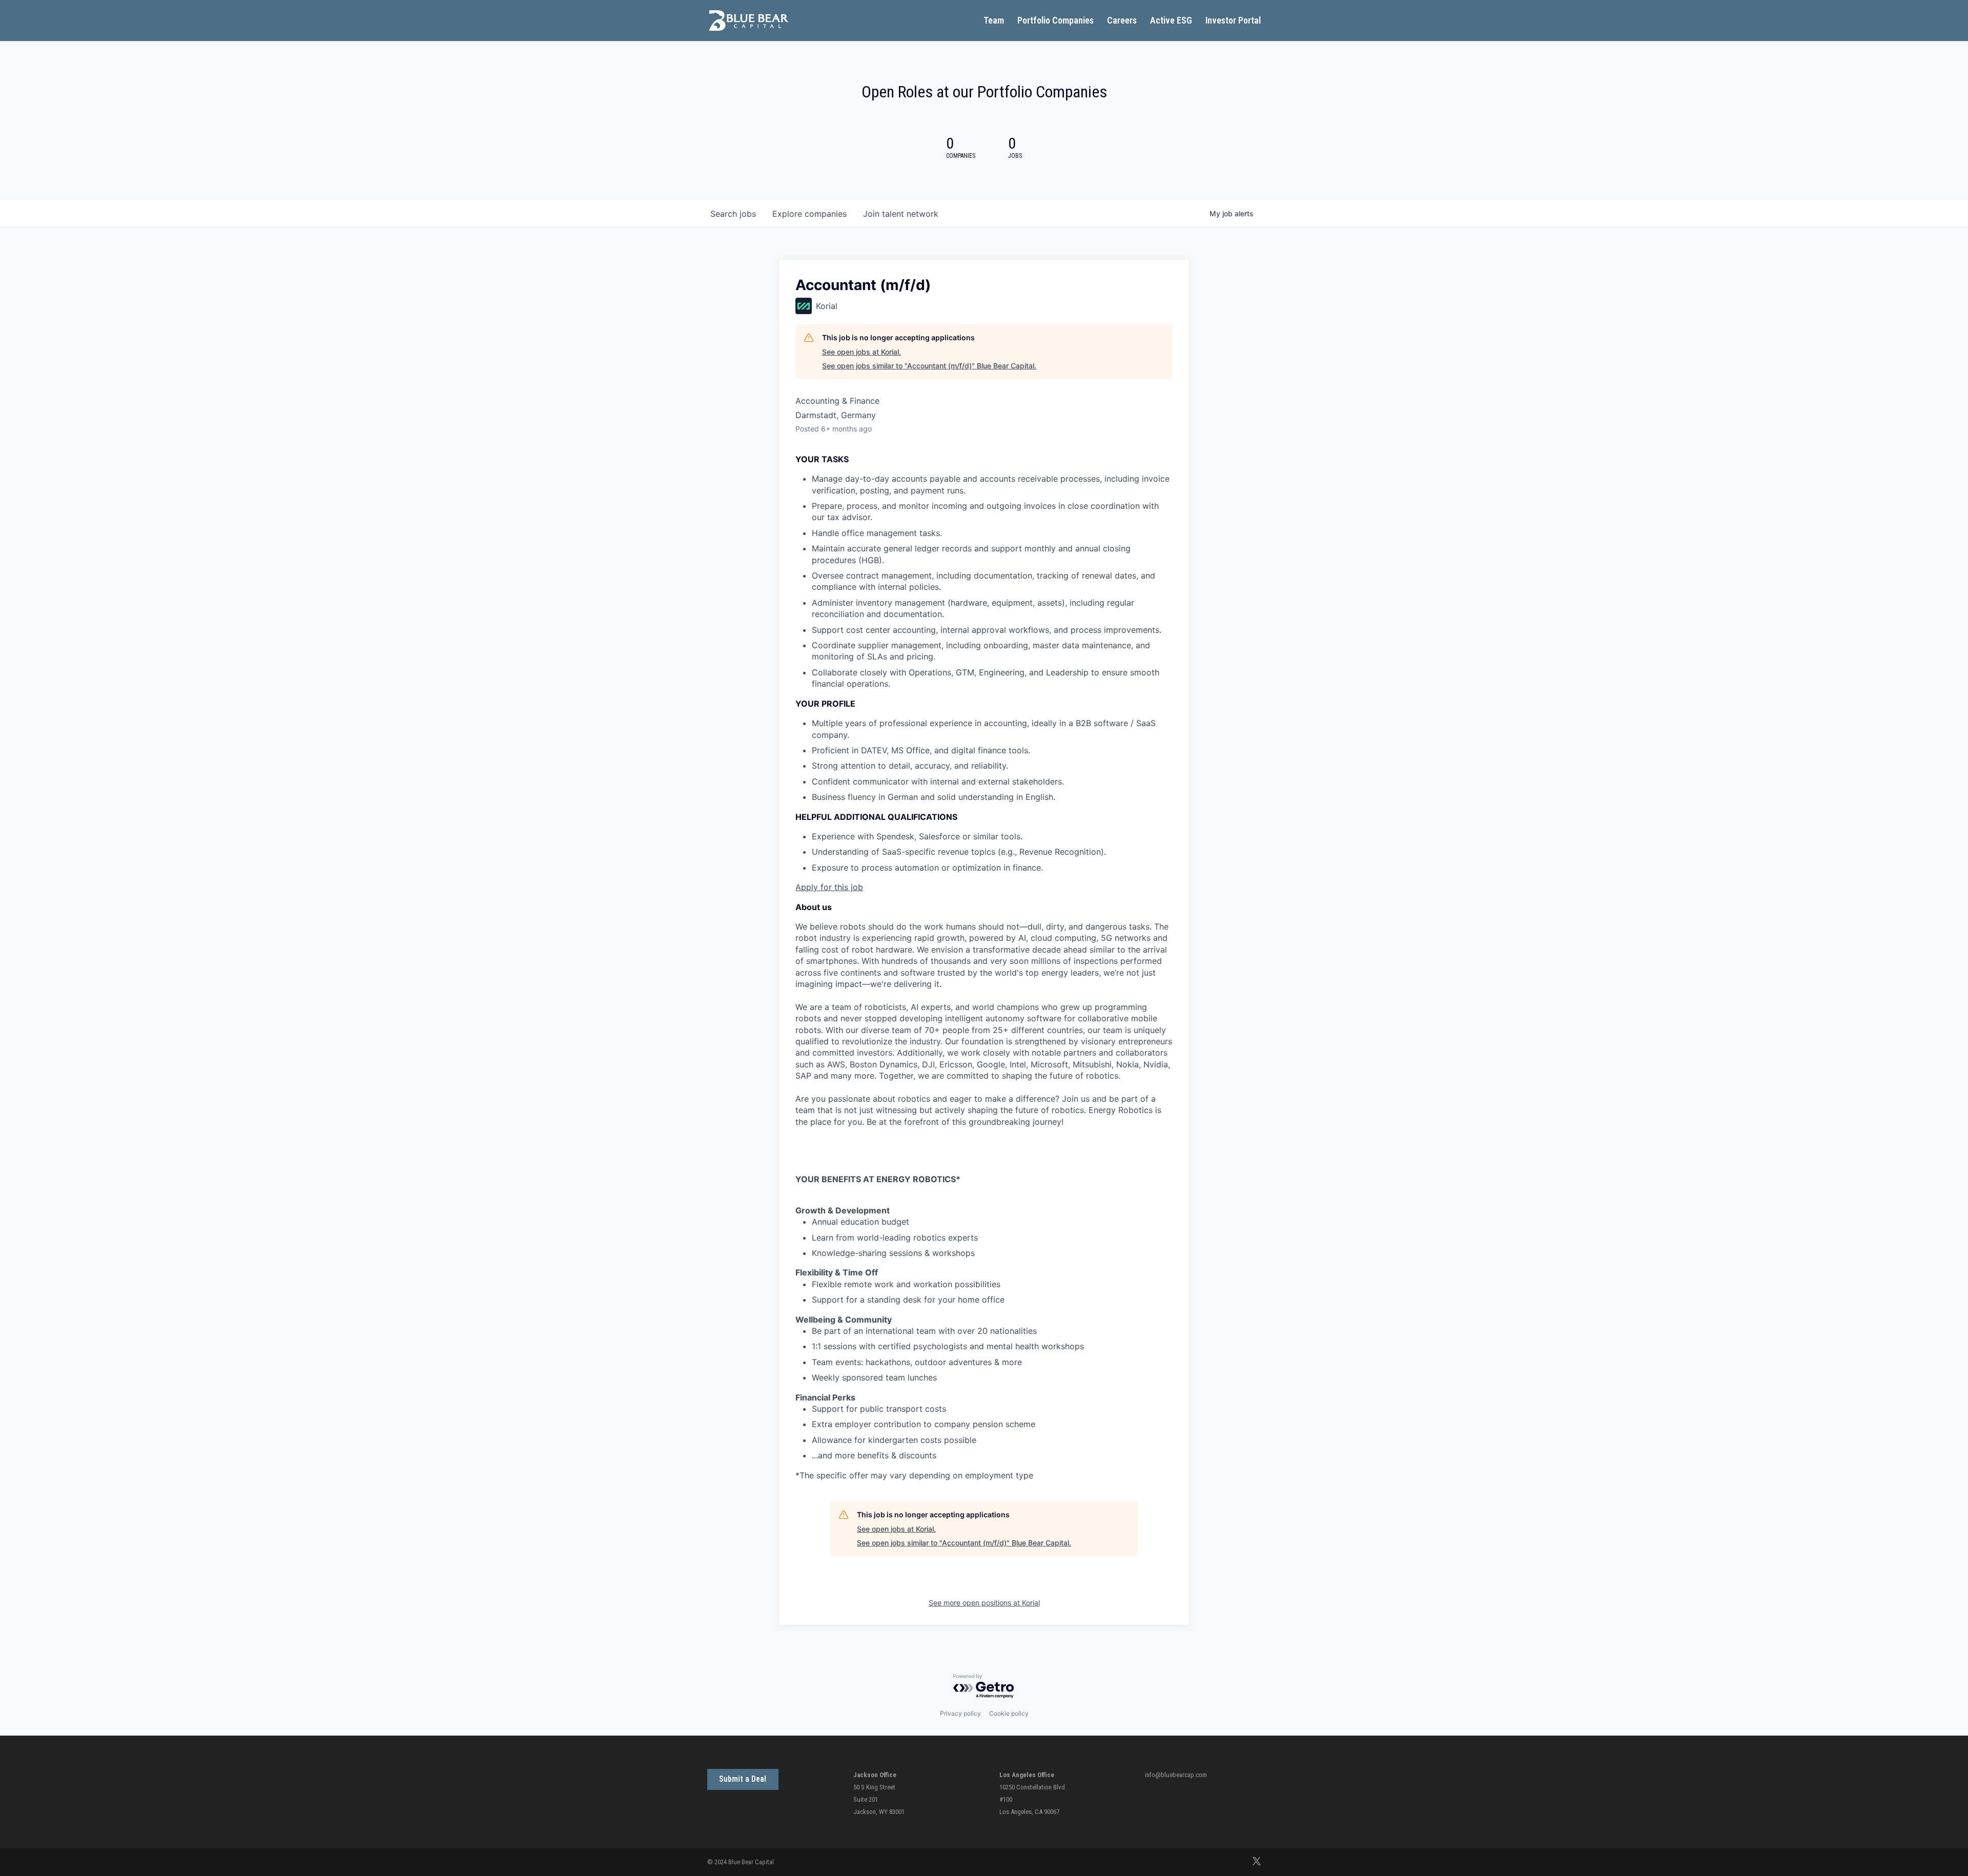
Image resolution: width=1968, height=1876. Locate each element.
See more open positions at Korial (984, 1603)
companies (809, 214)
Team (994, 21)
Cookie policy (1009, 1713)
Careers (1122, 21)
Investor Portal (1233, 21)
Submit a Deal (743, 1779)
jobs (733, 214)
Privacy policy (960, 1713)
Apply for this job (829, 887)
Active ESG (1171, 21)
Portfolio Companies (1055, 21)
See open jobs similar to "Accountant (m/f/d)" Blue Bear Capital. (929, 366)
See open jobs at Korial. (862, 352)
